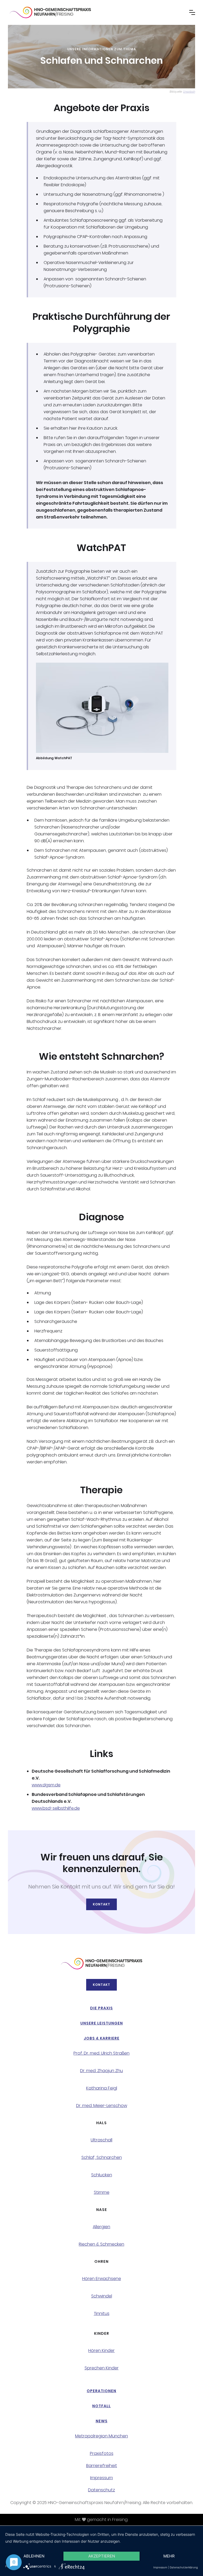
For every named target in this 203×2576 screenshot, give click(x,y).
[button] (192, 12)
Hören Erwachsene (102, 2279)
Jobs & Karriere (102, 2038)
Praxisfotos (102, 2454)
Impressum (101, 2478)
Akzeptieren (102, 2556)
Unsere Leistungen (102, 2023)
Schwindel (102, 2296)
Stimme (102, 2192)
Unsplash (189, 92)
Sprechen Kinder (102, 2368)
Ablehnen (34, 2556)
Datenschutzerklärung (184, 2567)
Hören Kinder (101, 2351)
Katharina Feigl (102, 2088)
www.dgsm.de (46, 1785)
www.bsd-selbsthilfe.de (56, 1808)
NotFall (101, 2406)
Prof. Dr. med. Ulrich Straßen (101, 2053)
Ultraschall (101, 2140)
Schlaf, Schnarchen (102, 2158)
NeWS (102, 2421)
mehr (169, 2556)
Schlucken (102, 2175)
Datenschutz (101, 2490)
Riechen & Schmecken (101, 2244)
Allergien (101, 2227)
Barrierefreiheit (102, 2466)
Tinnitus (102, 2314)
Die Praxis (101, 2008)
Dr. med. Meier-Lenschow (102, 2106)
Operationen (101, 2391)
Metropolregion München (101, 2436)
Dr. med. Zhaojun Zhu (101, 2071)
